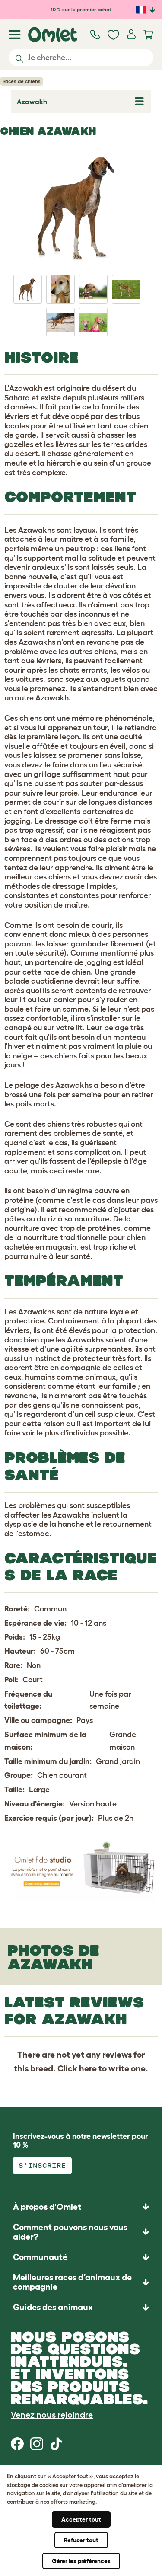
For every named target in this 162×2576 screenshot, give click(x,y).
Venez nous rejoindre (52, 2415)
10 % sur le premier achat (81, 9)
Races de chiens (22, 81)
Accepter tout (81, 2519)
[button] (81, 2307)
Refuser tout (81, 2540)
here (88, 2068)
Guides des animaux (53, 2307)
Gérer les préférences (81, 2561)
